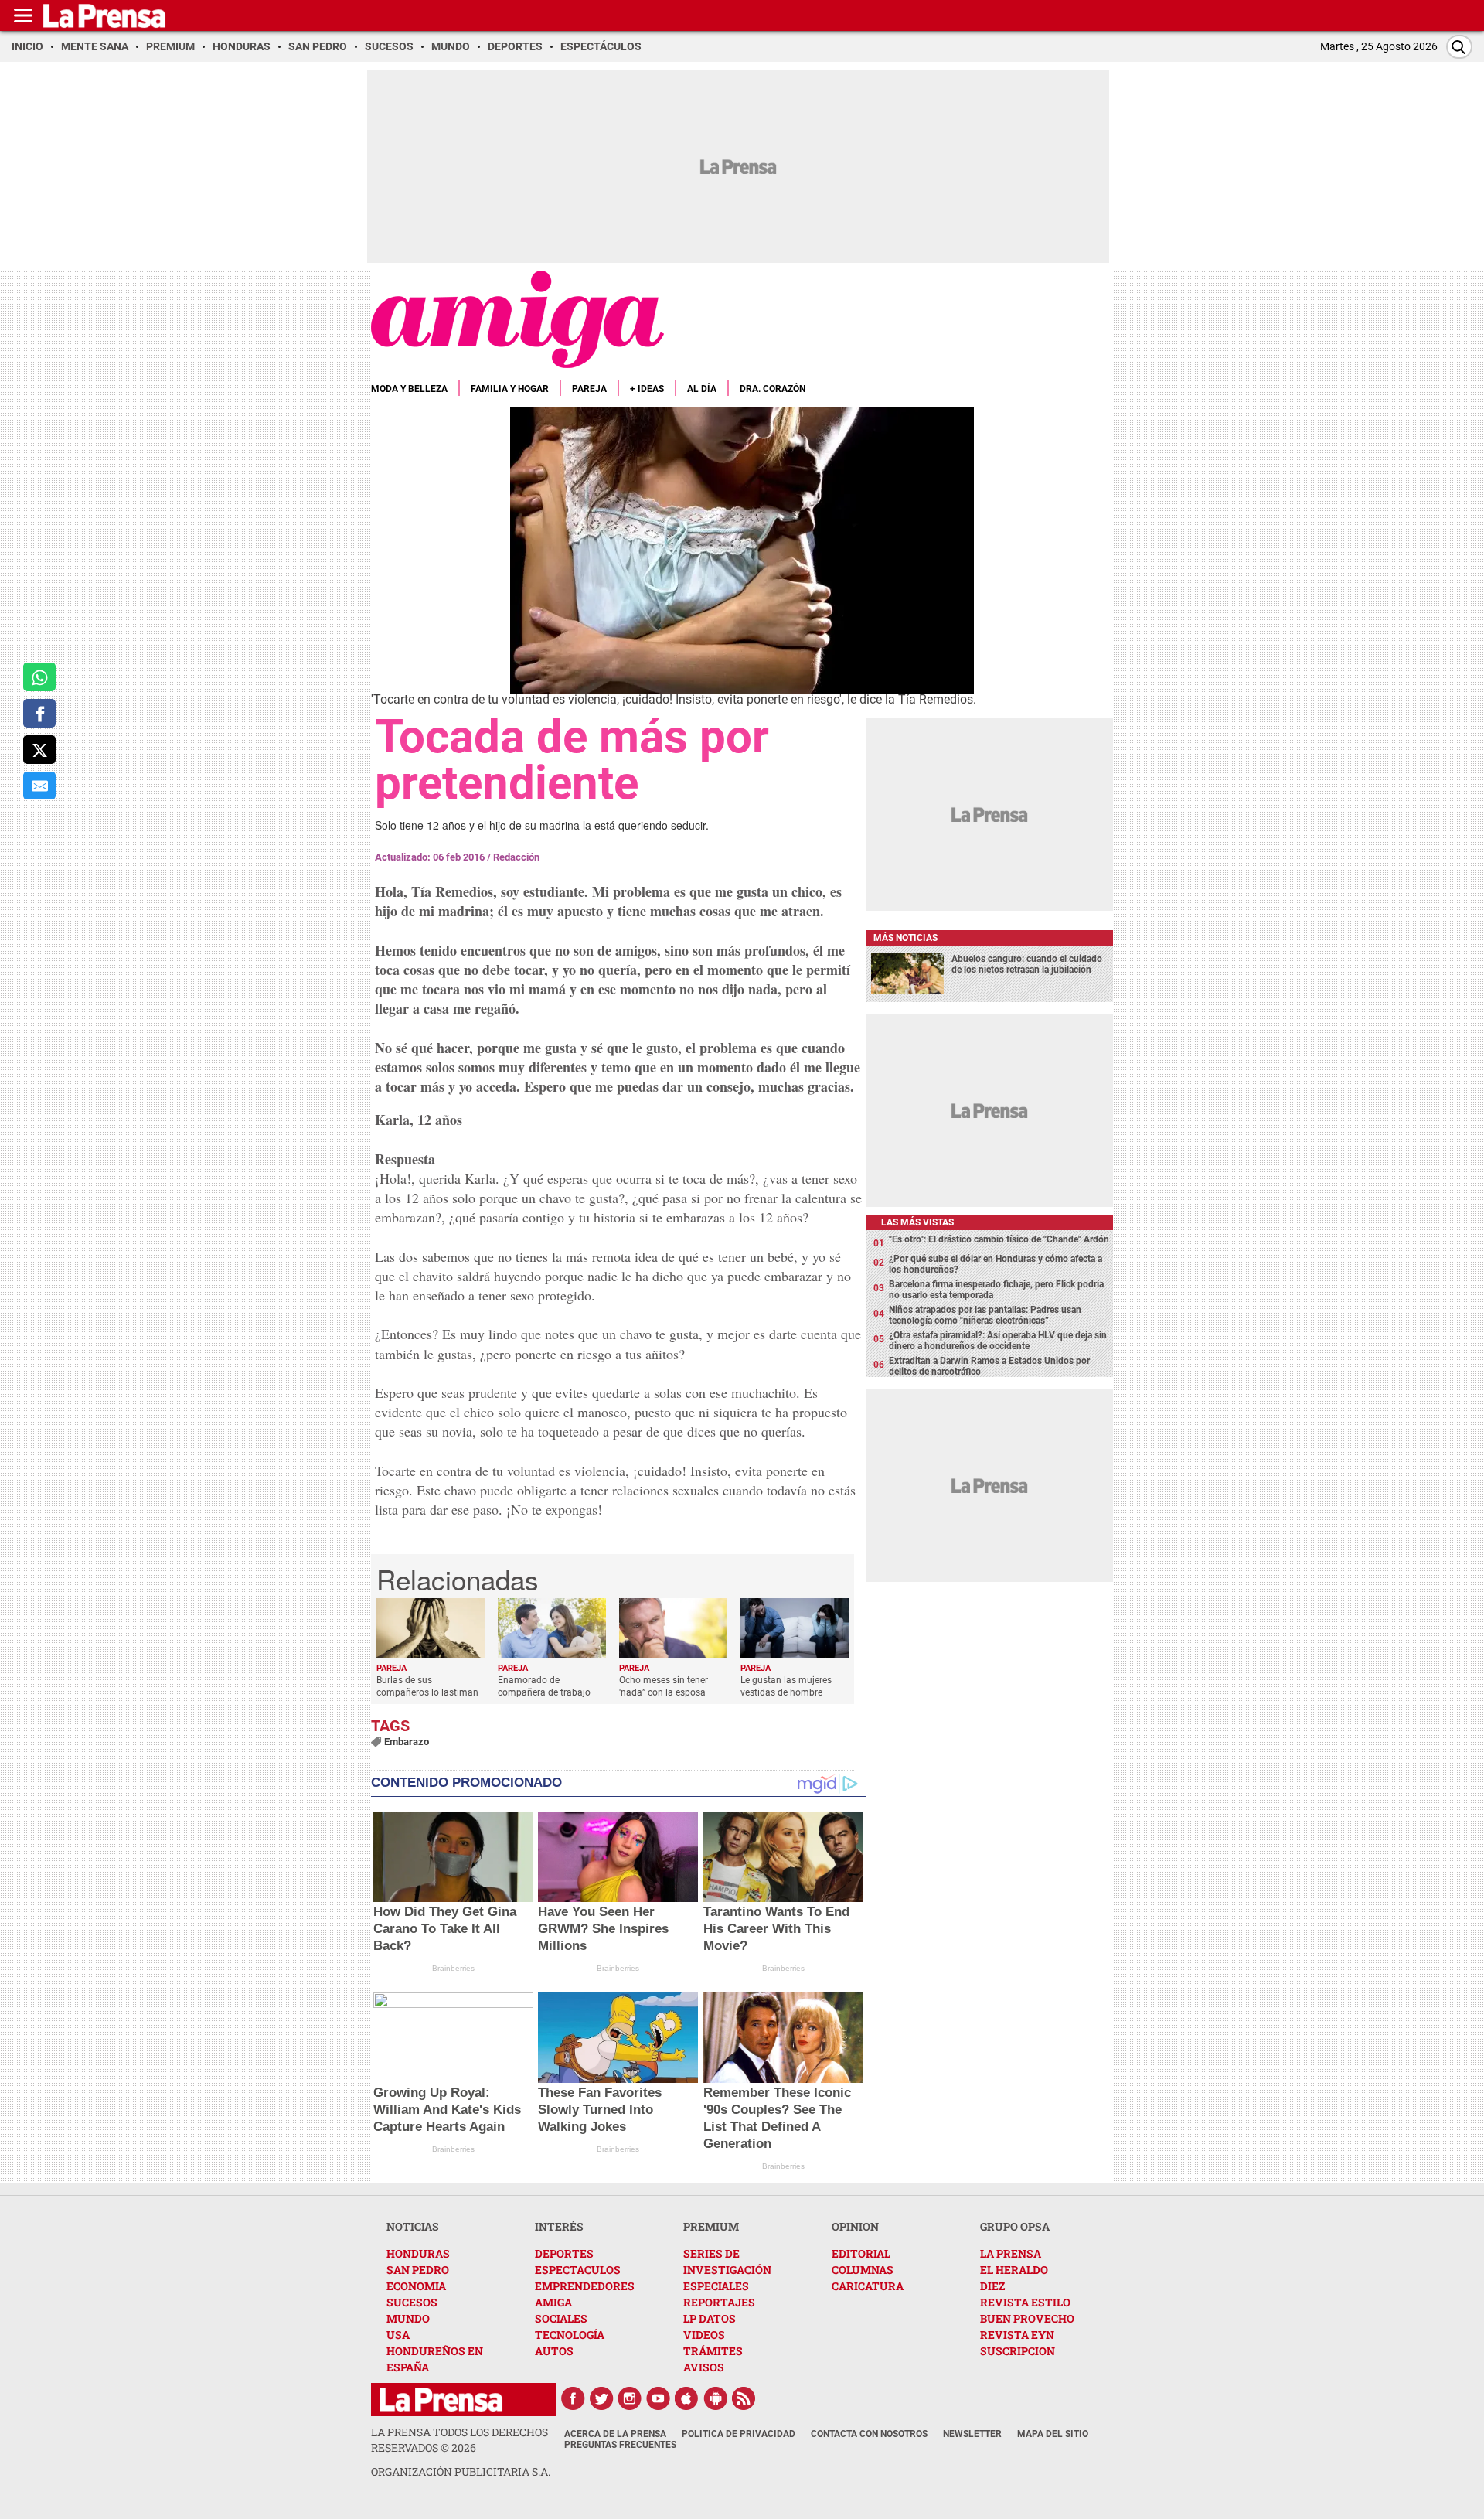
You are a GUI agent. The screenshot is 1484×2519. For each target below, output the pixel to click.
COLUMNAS (863, 2270)
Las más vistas (917, 1222)
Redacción (516, 857)
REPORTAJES (719, 2302)
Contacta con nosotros (869, 2434)
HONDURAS (418, 2253)
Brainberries (453, 1968)
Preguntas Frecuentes (620, 2445)
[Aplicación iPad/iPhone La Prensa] (687, 2398)
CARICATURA (868, 2286)
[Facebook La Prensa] (573, 2398)
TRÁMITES (713, 2351)
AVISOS (704, 2367)
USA (398, 2335)
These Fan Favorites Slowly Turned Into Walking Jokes (600, 2110)
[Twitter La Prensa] (601, 2398)
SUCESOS (412, 2302)
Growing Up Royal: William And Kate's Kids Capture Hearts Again (447, 2110)
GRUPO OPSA (1015, 2226)
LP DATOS (710, 2318)
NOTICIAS (413, 2226)
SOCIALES (561, 2318)
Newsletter (972, 2434)
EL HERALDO (1014, 2270)
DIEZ (992, 2286)
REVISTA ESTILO (1025, 2302)
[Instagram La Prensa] (630, 2398)
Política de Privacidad (739, 2434)
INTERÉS (559, 2226)
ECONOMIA (416, 2286)
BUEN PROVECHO (1027, 2318)
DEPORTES (564, 2253)
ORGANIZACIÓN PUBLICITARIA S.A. (461, 2471)
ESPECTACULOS (578, 2270)
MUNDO (408, 2318)
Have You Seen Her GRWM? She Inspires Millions (603, 1929)
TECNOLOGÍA (570, 2335)
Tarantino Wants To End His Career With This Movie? (776, 1929)
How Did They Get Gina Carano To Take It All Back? (445, 1929)
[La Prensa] (441, 2400)
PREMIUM (711, 2226)
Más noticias (905, 938)
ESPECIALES (716, 2286)
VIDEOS (704, 2335)
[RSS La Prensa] (744, 2398)
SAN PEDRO (418, 2270)
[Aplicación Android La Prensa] (716, 2398)
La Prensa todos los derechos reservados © (459, 2440)
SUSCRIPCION (1018, 2351)
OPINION (855, 2226)
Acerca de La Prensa (615, 2434)
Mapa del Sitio (1053, 2434)
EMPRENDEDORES (585, 2286)
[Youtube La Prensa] (659, 2398)
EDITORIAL (861, 2253)
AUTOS (554, 2351)
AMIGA (553, 2302)
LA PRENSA (1011, 2253)
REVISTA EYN (1017, 2335)
